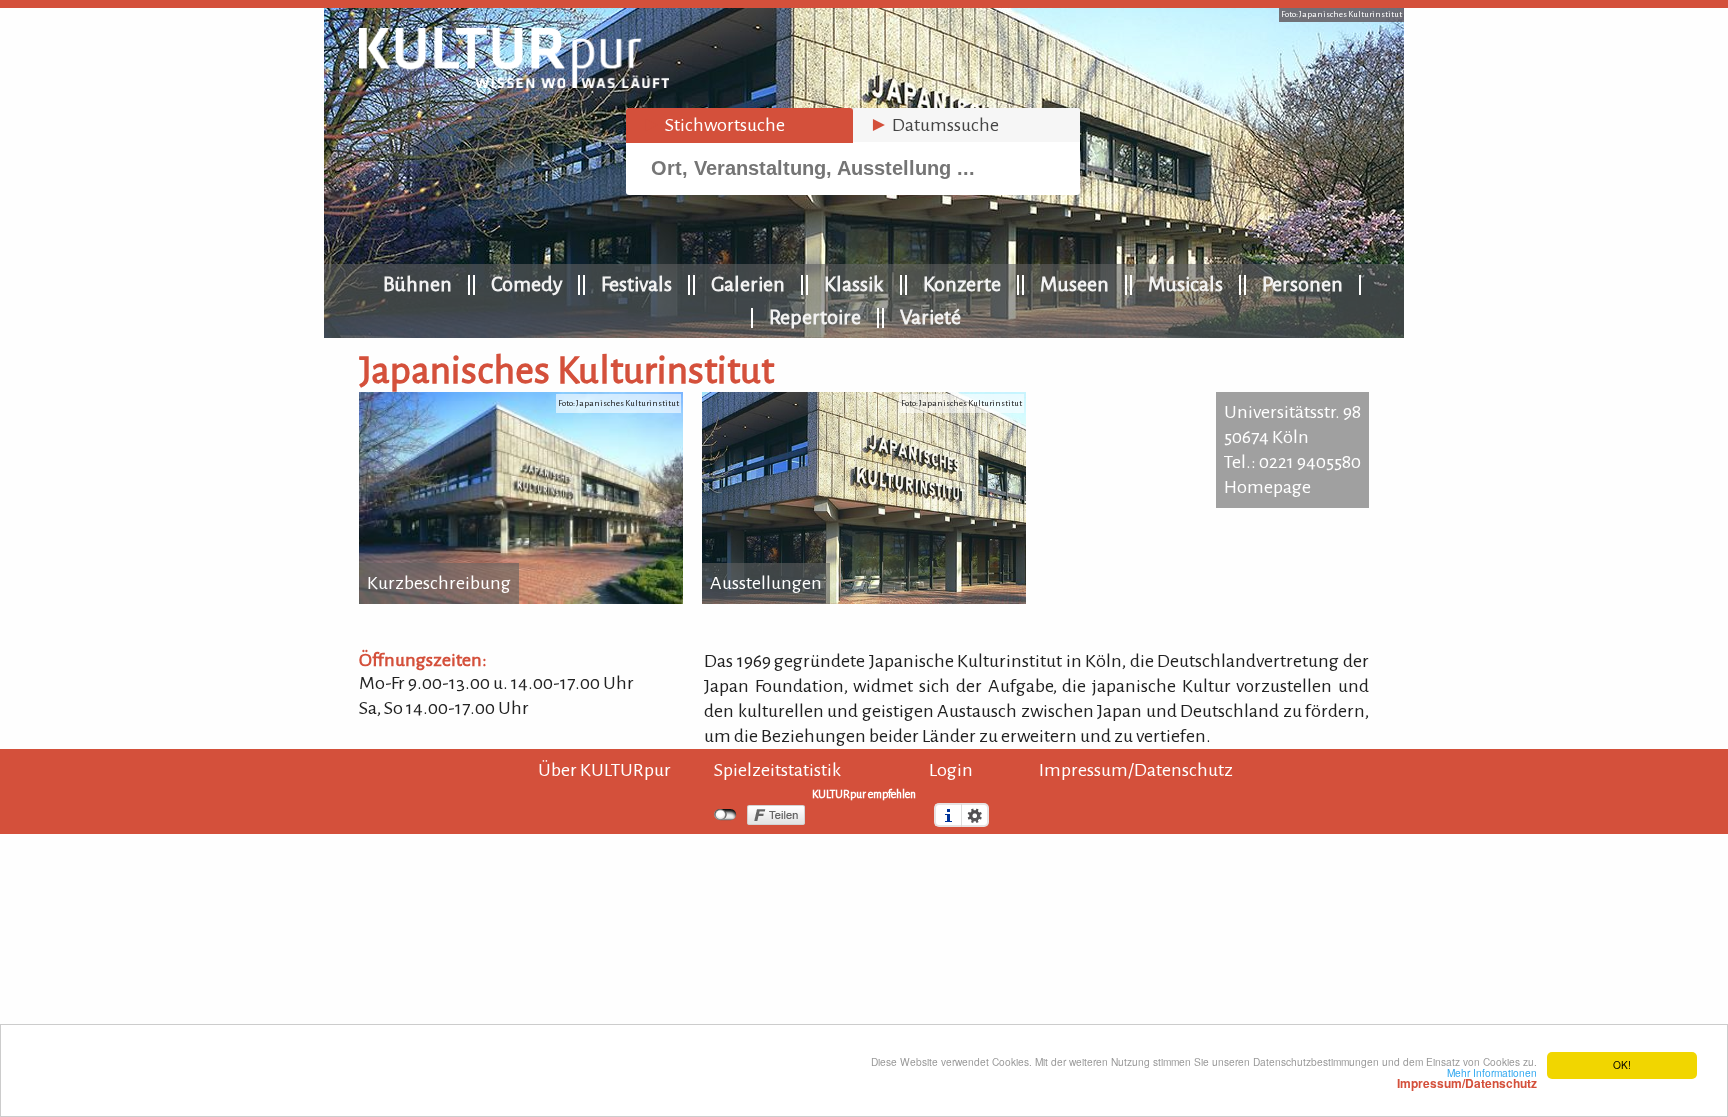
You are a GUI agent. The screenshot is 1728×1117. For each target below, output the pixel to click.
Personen (1302, 284)
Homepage (1267, 487)
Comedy (526, 284)
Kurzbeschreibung (439, 583)
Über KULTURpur (604, 770)
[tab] (739, 125)
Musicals (1185, 284)
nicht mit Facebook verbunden (725, 815)
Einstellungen (975, 815)
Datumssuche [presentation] (934, 125)
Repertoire (815, 317)
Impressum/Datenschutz (1136, 770)
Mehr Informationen (1467, 1078)
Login (951, 770)
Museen (1074, 284)
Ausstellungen (766, 583)
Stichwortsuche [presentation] (713, 125)
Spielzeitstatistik (777, 770)
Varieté (930, 317)
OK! (1622, 1064)
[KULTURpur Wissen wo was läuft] (514, 82)
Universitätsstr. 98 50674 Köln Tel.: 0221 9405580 (1292, 437)
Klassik (854, 284)
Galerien (748, 284)
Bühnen (417, 284)
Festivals (636, 284)
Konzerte (962, 284)
